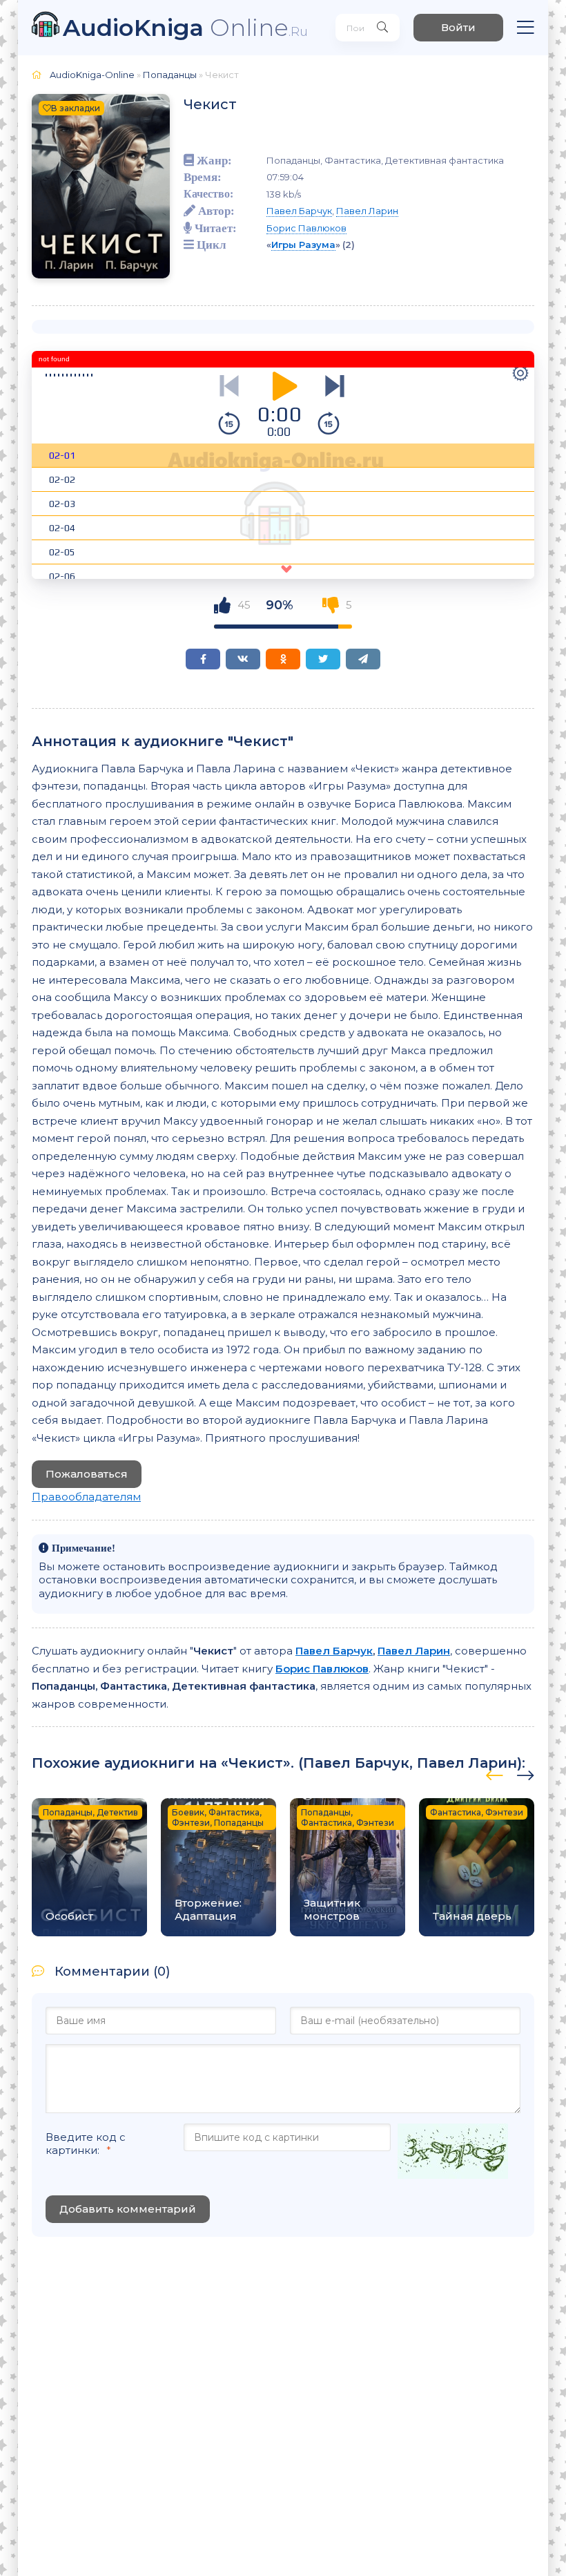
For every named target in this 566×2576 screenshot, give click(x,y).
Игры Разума (303, 245)
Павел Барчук (299, 211)
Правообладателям (86, 1497)
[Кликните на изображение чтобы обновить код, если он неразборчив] (453, 2153)
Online (185, 27)
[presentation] (495, 1773)
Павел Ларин (367, 211)
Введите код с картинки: (86, 2144)
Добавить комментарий (128, 2209)
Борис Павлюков (306, 228)
